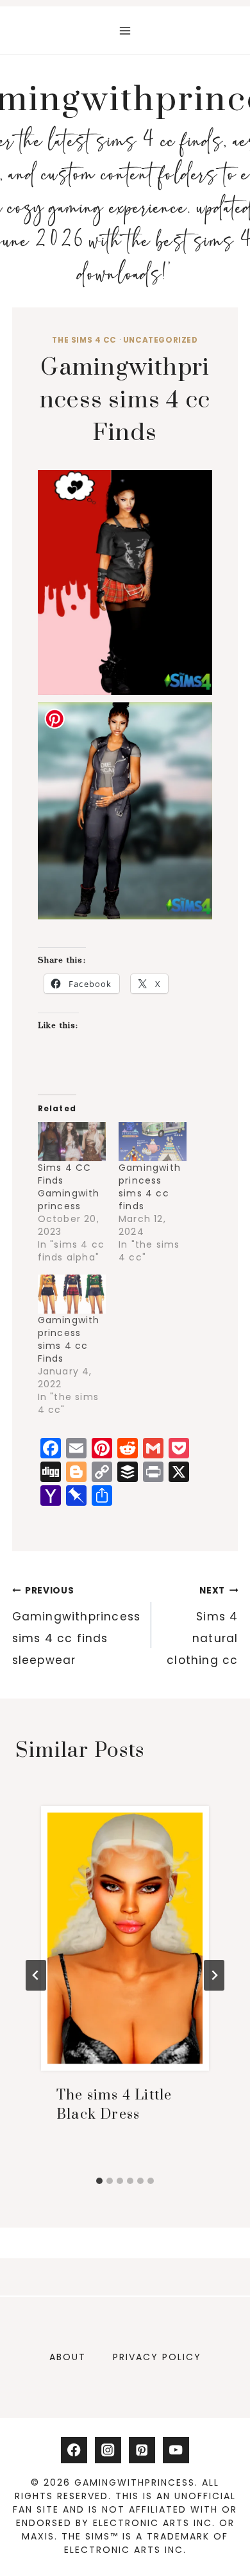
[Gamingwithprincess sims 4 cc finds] (153, 1142)
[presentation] (125, 1938)
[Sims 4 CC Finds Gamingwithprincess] (72, 1142)
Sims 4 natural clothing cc (202, 1626)
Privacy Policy (157, 2357)
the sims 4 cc (84, 340)
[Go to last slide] (36, 1975)
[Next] (214, 1975)
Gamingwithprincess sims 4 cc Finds (69, 1339)
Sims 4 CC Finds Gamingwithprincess (69, 1187)
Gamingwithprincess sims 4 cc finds (150, 1187)
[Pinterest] (142, 2450)
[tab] (99, 2181)
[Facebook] (74, 2450)
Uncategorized (161, 340)
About (68, 2357)
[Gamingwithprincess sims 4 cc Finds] (72, 1294)
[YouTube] (176, 2450)
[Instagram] (108, 2450)
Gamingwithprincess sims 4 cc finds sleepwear (77, 1626)
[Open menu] (125, 30)
